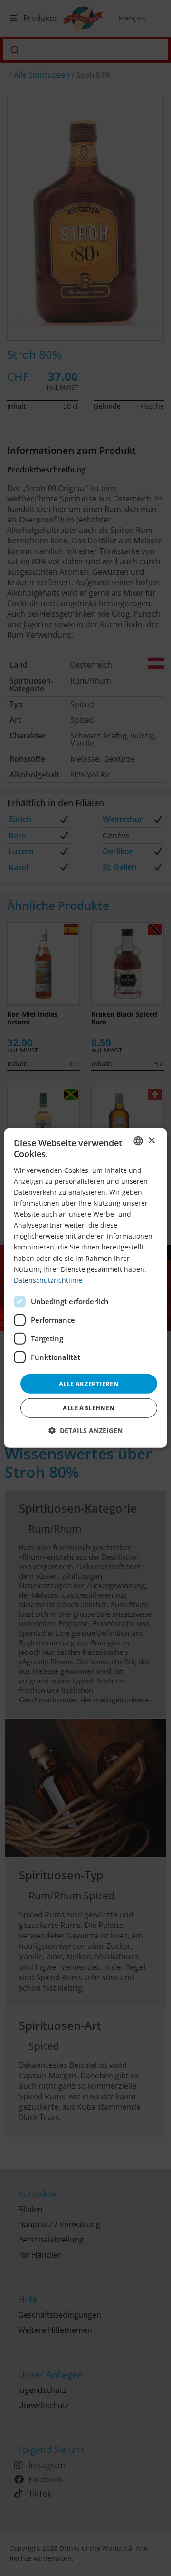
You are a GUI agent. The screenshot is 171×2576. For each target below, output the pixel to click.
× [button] (151, 1140)
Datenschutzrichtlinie (48, 1280)
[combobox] (138, 1141)
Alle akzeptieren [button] (89, 1384)
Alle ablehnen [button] (89, 1408)
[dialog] (85, 1288)
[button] (85, 1431)
